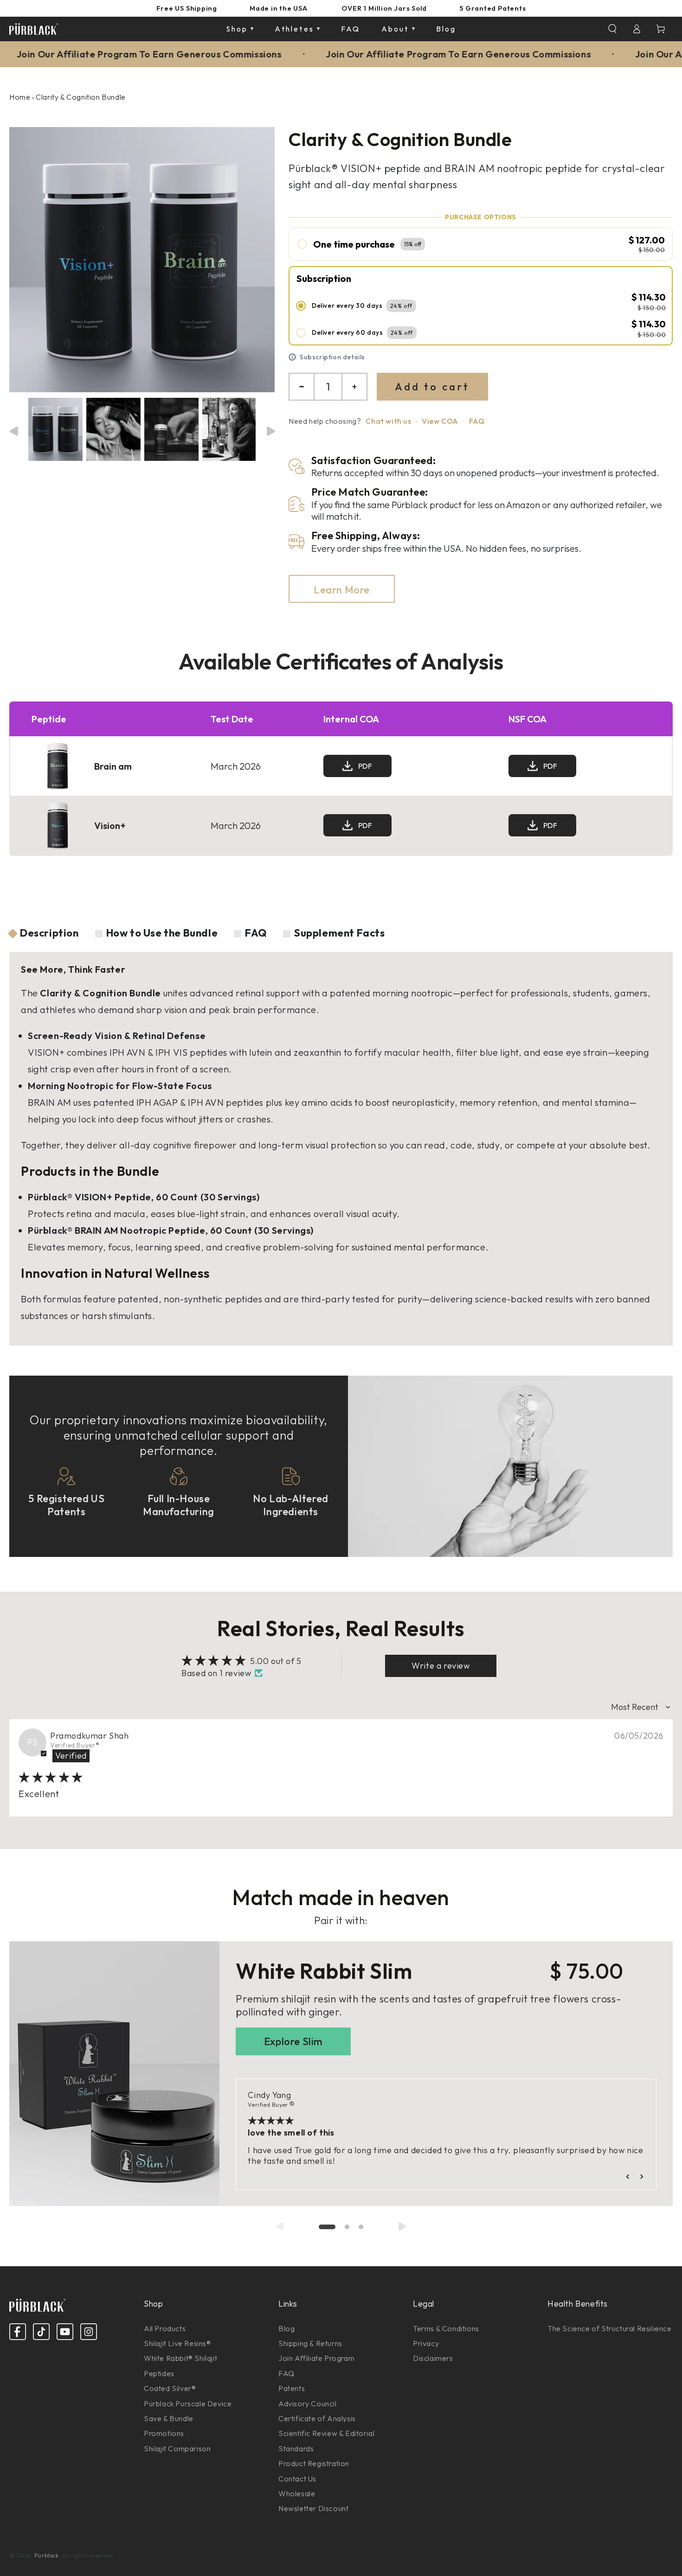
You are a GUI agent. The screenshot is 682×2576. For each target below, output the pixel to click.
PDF (365, 766)
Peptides (159, 2373)
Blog (286, 2328)
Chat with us (388, 421)
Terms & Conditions (446, 2328)
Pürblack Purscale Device (188, 2404)
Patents (292, 2388)
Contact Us (297, 2479)
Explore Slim (293, 2041)
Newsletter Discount (313, 2508)
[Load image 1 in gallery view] (55, 429)
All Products (165, 2328)
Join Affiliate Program (316, 2358)
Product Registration (314, 2463)
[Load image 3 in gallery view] (171, 429)
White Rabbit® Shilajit (180, 2358)
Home (20, 97)
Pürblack (47, 2555)
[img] (51, 1778)
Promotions (164, 2433)
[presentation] (280, 2226)
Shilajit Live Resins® (177, 2343)
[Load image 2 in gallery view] (113, 429)
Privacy (426, 2343)
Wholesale (297, 2493)
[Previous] (12, 431)
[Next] (269, 431)
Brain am (113, 766)
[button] (612, 29)
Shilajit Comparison (177, 2448)
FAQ (477, 421)
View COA (440, 421)
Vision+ (110, 826)
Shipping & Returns (310, 2343)
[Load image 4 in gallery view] (229, 429)
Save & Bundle (169, 2418)
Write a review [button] (441, 1666)
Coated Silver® (170, 2388)
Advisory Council (308, 2404)
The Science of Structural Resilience (610, 2328)
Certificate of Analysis (317, 2418)
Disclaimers (433, 2358)
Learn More (342, 590)
